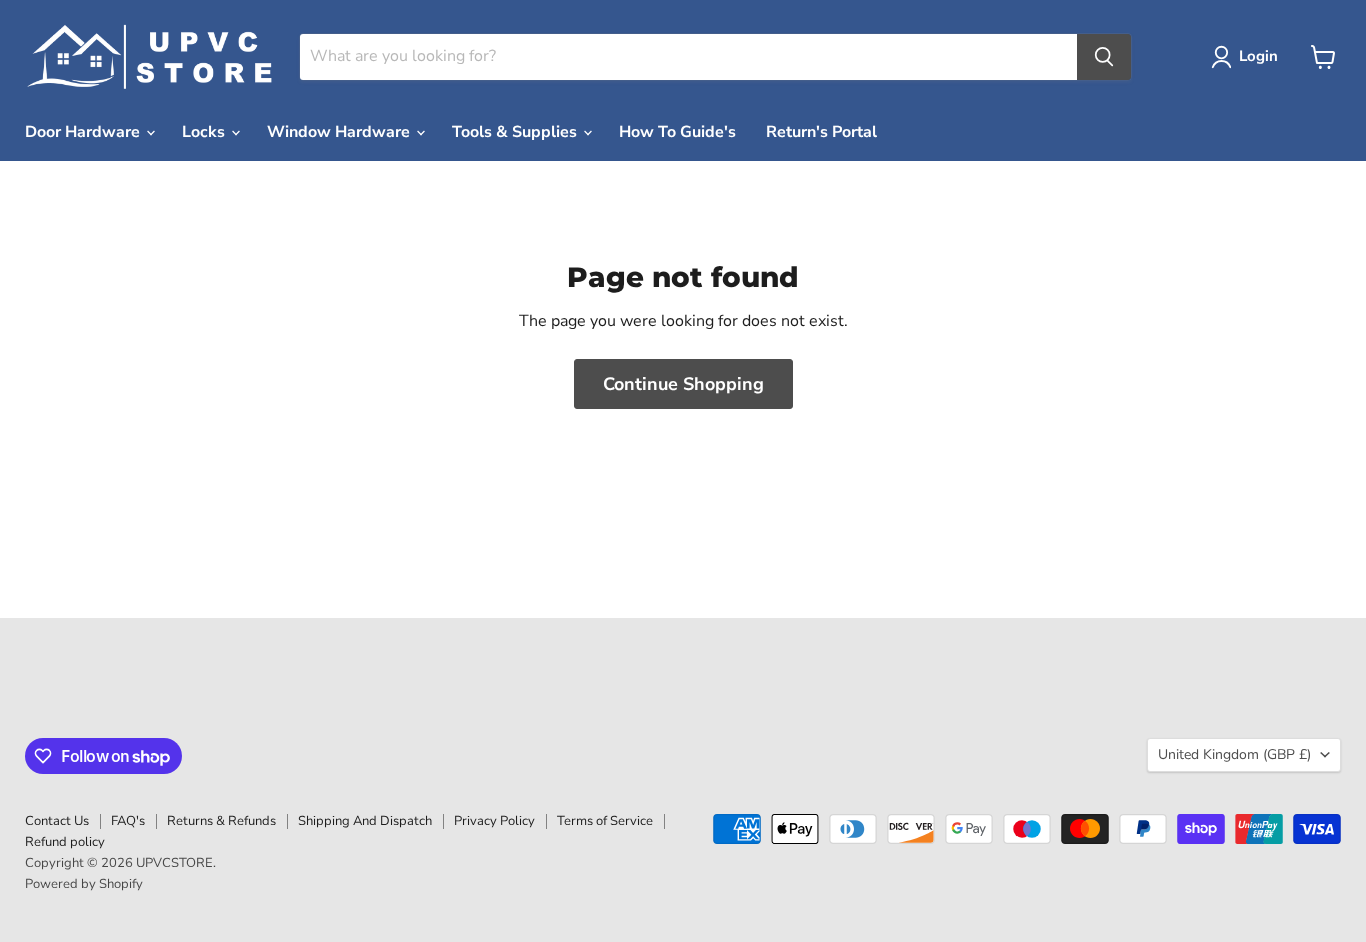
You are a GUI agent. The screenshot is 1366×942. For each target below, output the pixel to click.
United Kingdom (1234, 754)
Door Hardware (84, 132)
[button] (1248, 57)
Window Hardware (340, 132)
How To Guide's (677, 132)
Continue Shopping (683, 384)
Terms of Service (605, 821)
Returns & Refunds (221, 821)
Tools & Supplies (516, 132)
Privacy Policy (494, 821)
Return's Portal (821, 132)
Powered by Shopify (84, 884)
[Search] (1104, 57)
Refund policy (65, 842)
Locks (205, 132)
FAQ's (128, 821)
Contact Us (57, 821)
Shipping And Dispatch (365, 821)
